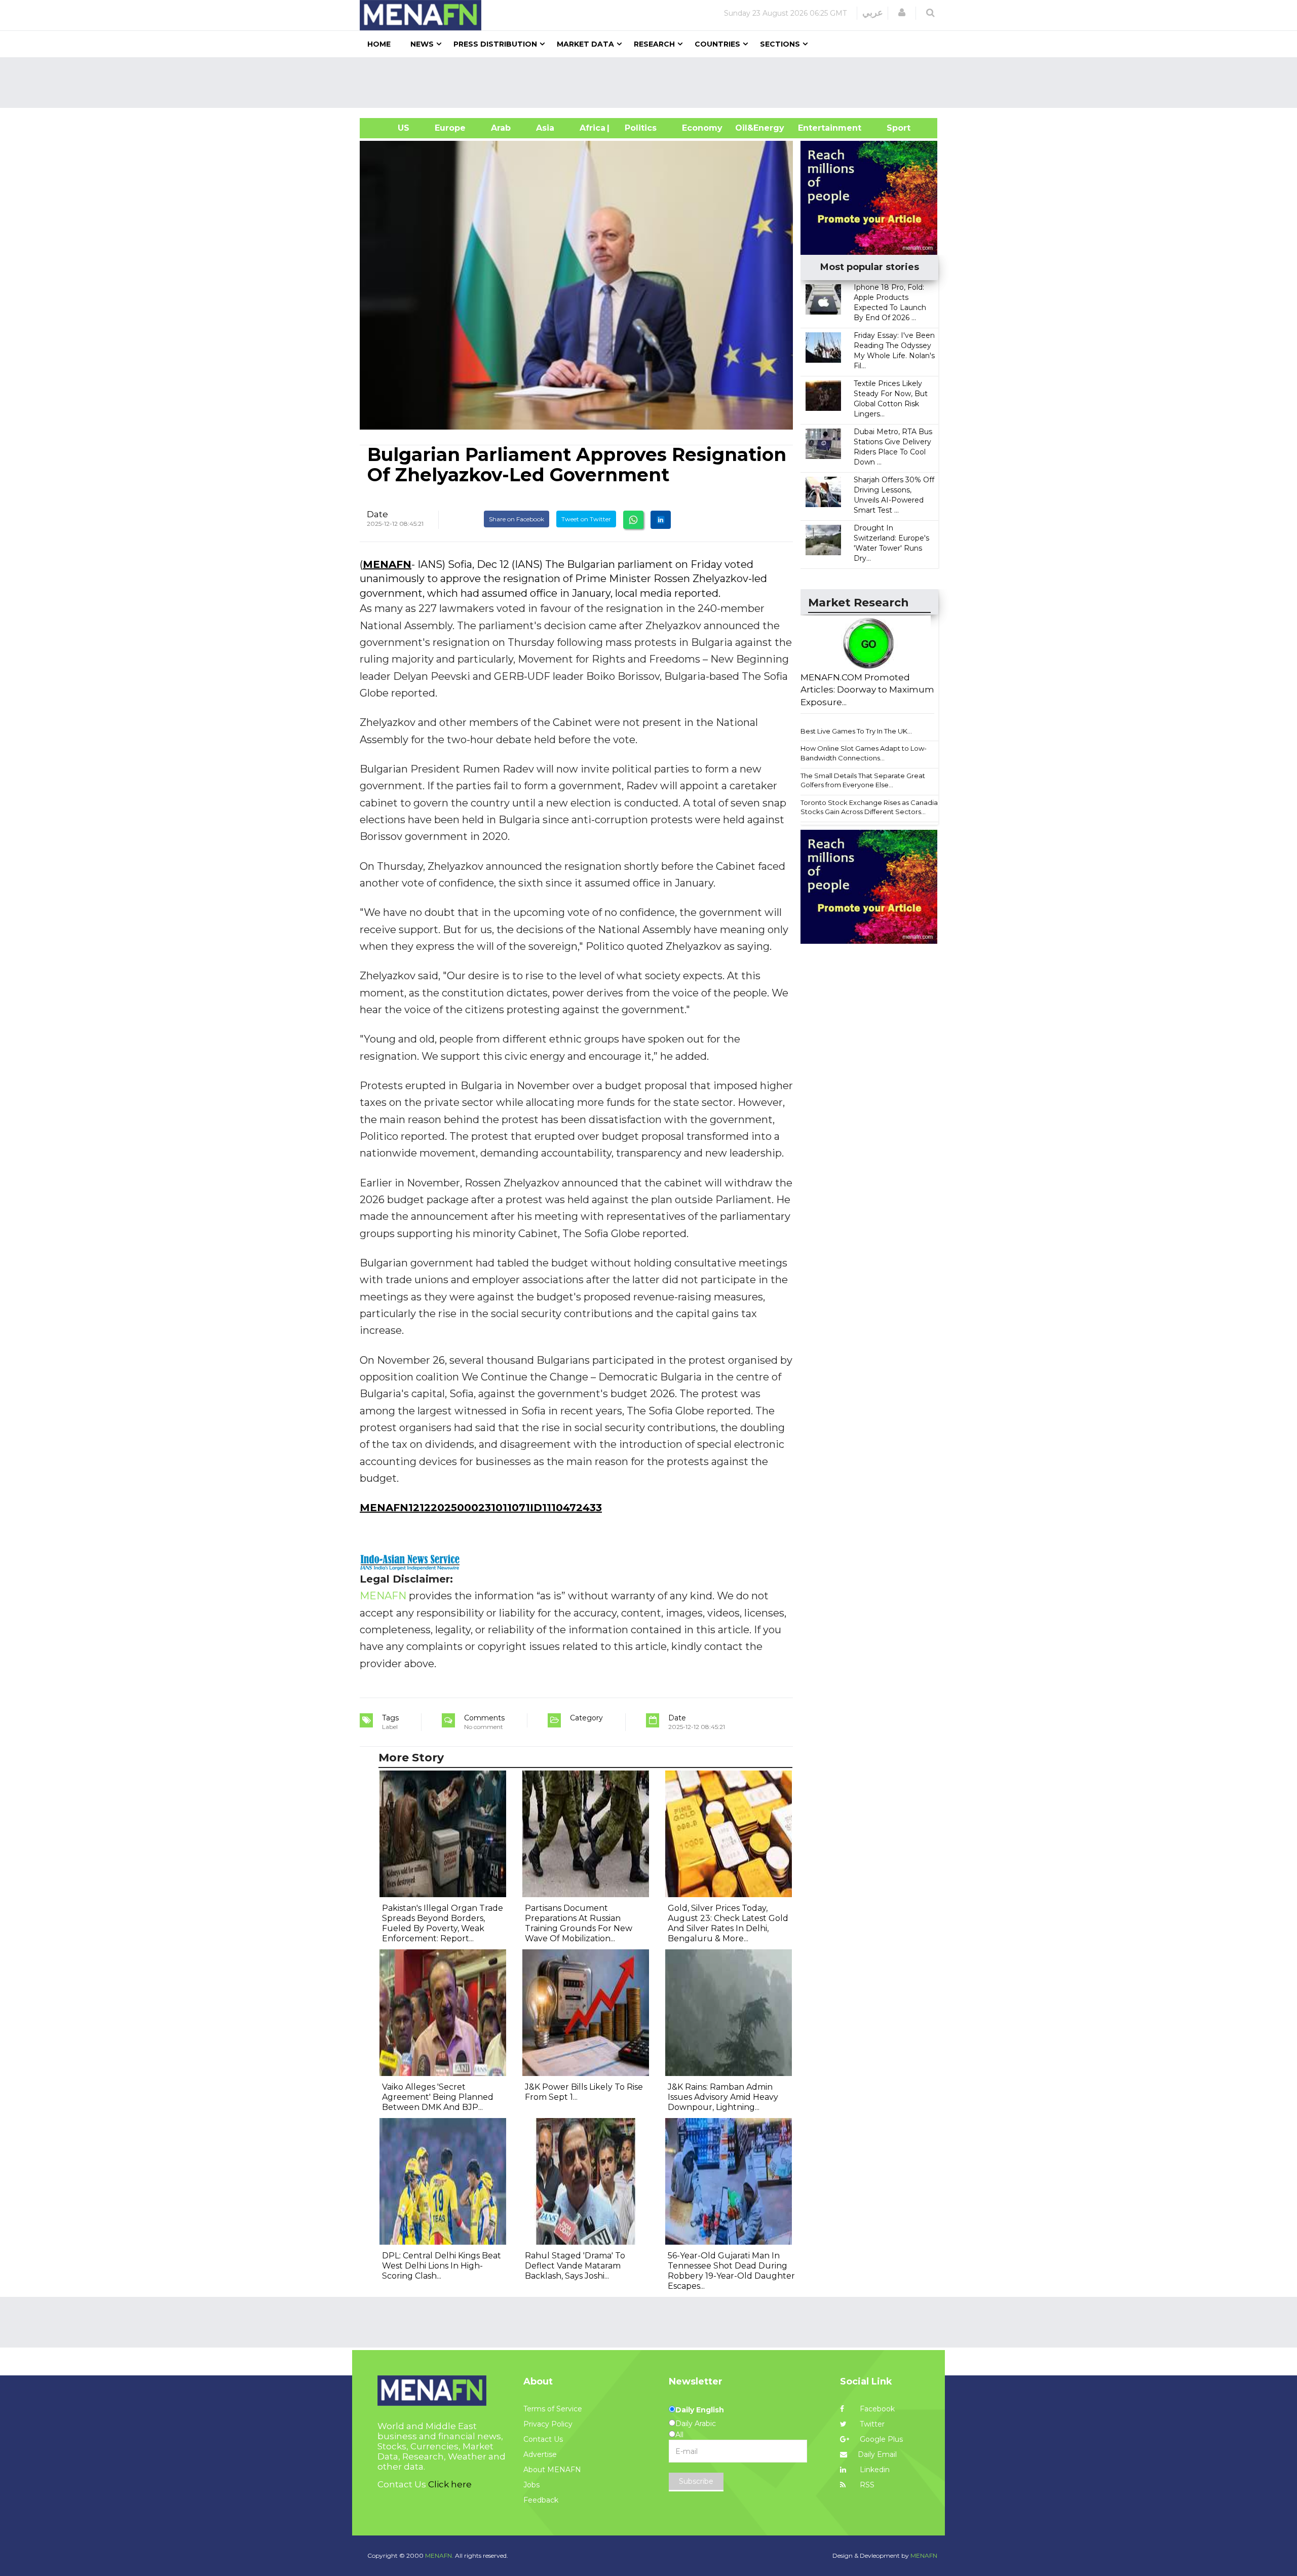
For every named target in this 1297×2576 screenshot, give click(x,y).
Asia (545, 128)
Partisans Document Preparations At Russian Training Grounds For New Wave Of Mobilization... (579, 1923)
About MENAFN (552, 2470)
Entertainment (814, 128)
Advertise (540, 2454)
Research (654, 44)
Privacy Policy (548, 2424)
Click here (450, 2484)
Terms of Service (553, 2409)
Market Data (585, 44)
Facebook (876, 2409)
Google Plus (880, 2439)
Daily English (700, 2410)
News (422, 44)
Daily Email (877, 2454)
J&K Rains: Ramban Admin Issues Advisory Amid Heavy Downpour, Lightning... (723, 2097)
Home (379, 44)
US (391, 128)
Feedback (541, 2500)
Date (377, 514)
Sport (892, 128)
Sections (780, 44)
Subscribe (696, 2481)
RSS (866, 2485)
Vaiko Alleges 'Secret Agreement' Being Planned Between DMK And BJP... (438, 2097)
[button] (902, 13)
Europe (450, 128)
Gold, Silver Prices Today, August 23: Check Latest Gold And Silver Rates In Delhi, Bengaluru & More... (728, 1923)
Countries (717, 44)
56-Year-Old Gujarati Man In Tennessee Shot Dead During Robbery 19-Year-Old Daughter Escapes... (731, 2271)
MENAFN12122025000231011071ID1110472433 (481, 1508)
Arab (501, 128)
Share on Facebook (517, 519)
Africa (591, 128)
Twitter (871, 2424)
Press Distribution (495, 44)
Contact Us (543, 2439)
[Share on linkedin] (661, 520)
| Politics (638, 128)
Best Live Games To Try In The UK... (856, 731)
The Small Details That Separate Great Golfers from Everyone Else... (863, 780)
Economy (702, 128)
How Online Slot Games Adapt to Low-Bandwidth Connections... (864, 753)
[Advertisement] (653, 83)
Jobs (531, 2485)
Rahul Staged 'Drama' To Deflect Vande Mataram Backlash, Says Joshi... (575, 2266)
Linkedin (874, 2470)
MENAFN (387, 564)
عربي (873, 13)
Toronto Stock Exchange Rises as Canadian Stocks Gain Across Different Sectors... (871, 807)
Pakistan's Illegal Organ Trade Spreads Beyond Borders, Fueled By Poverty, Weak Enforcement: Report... (443, 1923)
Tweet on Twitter (586, 519)
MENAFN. (439, 2555)
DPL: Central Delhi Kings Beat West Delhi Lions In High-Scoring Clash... (442, 2266)
